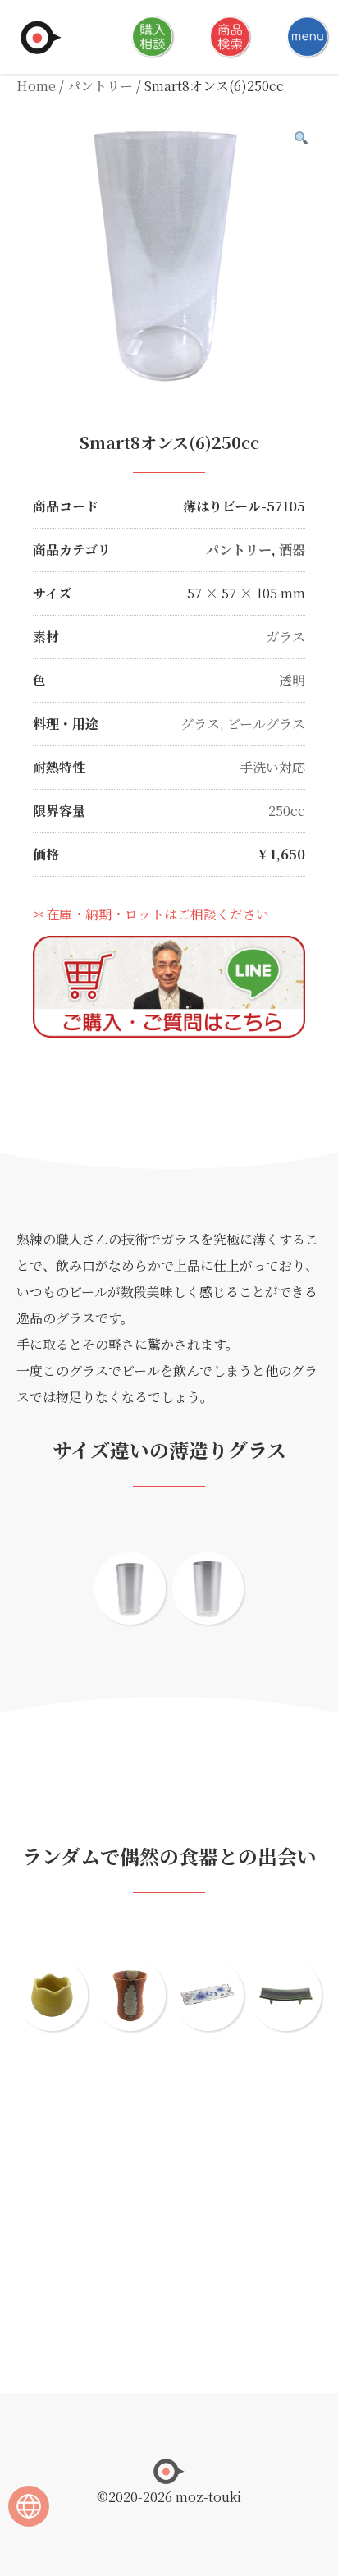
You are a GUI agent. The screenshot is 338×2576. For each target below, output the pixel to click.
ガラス (285, 637)
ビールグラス (266, 724)
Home (36, 86)
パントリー (100, 86)
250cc (287, 811)
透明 (292, 680)
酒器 (292, 550)
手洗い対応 (272, 767)
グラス (200, 724)
